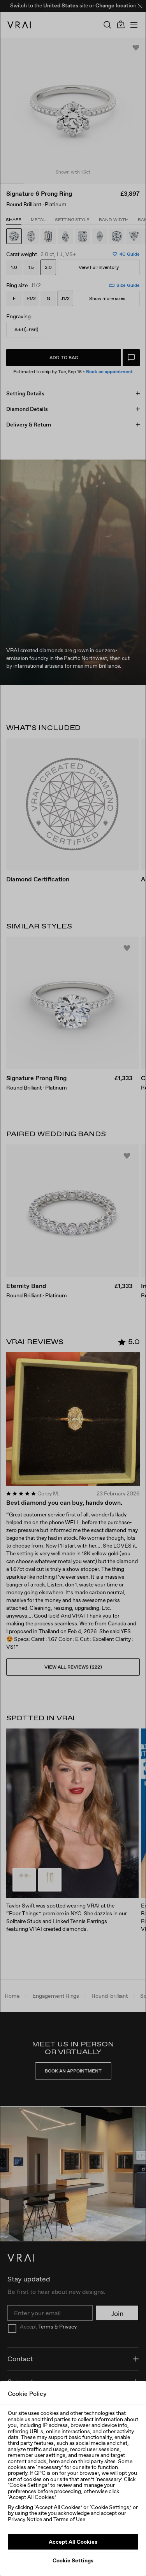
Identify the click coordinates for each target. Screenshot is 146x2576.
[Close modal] (73, 1288)
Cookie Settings (73, 2560)
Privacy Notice (25, 2519)
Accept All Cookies (73, 2542)
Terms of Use (69, 2519)
